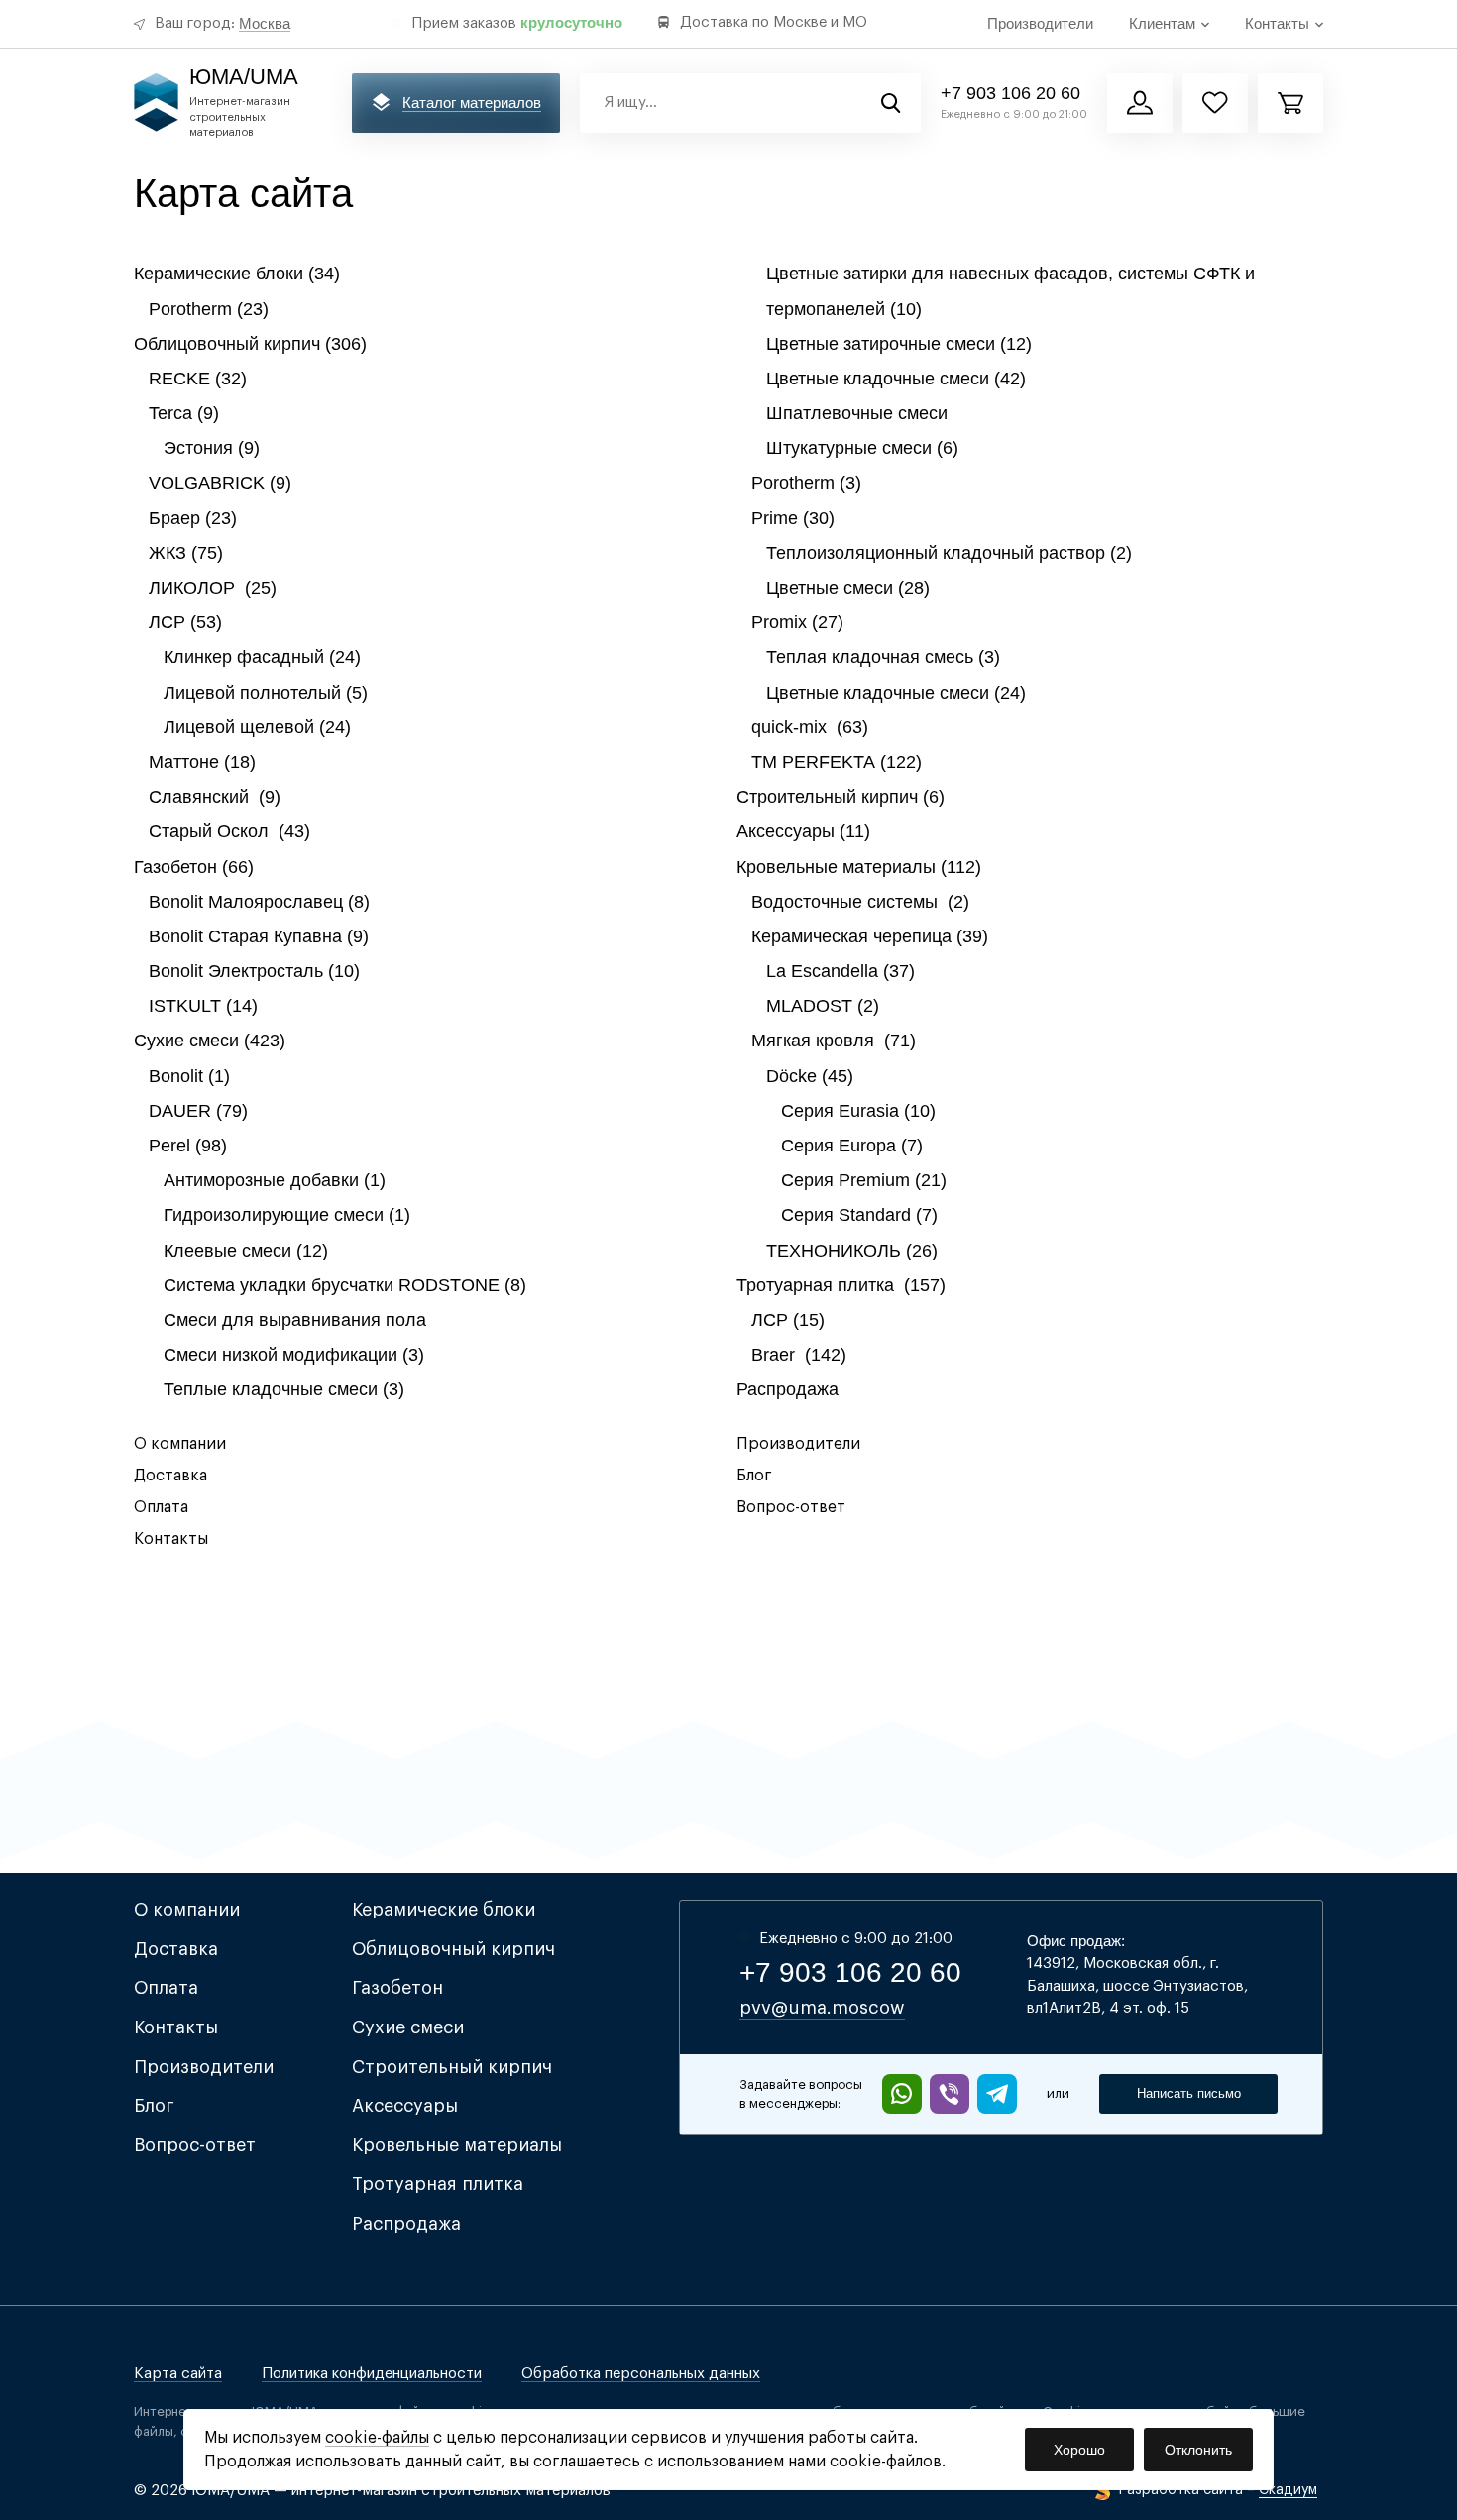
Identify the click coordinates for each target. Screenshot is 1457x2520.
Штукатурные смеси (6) (862, 448)
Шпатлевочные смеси (857, 413)
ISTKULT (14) (203, 1006)
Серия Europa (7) (852, 1146)
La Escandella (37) (841, 971)
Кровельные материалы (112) (859, 867)
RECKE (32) (198, 379)
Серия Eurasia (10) (858, 1111)
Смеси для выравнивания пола (295, 1320)
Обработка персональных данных (641, 2374)
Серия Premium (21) (864, 1180)
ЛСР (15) (788, 1320)
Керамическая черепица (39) (870, 936)
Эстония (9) (212, 448)
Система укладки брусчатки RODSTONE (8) (345, 1285)
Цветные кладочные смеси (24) (896, 693)
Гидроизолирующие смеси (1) (287, 1215)
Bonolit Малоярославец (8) (259, 902)
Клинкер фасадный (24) (262, 657)
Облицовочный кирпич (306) (250, 344)
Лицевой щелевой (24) (257, 727)
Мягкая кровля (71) (834, 1041)
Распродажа (787, 1389)
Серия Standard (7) (859, 1215)
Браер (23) (193, 518)
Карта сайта (178, 2374)
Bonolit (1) (189, 1076)
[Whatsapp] (902, 2094)
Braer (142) (799, 1355)
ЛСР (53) (185, 622)
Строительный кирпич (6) (841, 797)
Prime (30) (793, 518)
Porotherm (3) (806, 483)
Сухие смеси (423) (210, 1041)
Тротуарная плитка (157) (841, 1285)
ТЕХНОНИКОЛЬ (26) (852, 1251)
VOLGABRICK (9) (220, 483)
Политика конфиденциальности (372, 2374)
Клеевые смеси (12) (246, 1251)
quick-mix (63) (810, 727)
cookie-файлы (377, 2438)
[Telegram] (997, 2094)
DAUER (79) (198, 1111)
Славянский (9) (215, 797)
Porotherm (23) (209, 309)
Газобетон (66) (194, 867)
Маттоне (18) (202, 762)
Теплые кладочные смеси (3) (284, 1389)
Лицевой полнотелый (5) (266, 693)
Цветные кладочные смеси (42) (896, 379)
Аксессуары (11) (803, 831)
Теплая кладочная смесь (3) (883, 657)
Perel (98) (188, 1146)
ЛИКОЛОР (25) (213, 588)
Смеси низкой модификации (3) (294, 1355)
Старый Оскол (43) (229, 831)
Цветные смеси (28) (848, 588)
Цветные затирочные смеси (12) (899, 344)
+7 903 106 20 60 (1010, 93)
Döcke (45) (810, 1076)
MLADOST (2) (823, 1006)
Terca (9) (184, 413)
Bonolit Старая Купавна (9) (259, 936)
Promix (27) (797, 622)
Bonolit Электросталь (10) (254, 971)
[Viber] (950, 2094)
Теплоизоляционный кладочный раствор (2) (949, 553)
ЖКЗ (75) (186, 553)
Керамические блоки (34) (237, 274)
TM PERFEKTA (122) (837, 762)
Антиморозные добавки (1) (275, 1180)
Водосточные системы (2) (860, 902)
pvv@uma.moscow (822, 2008)
